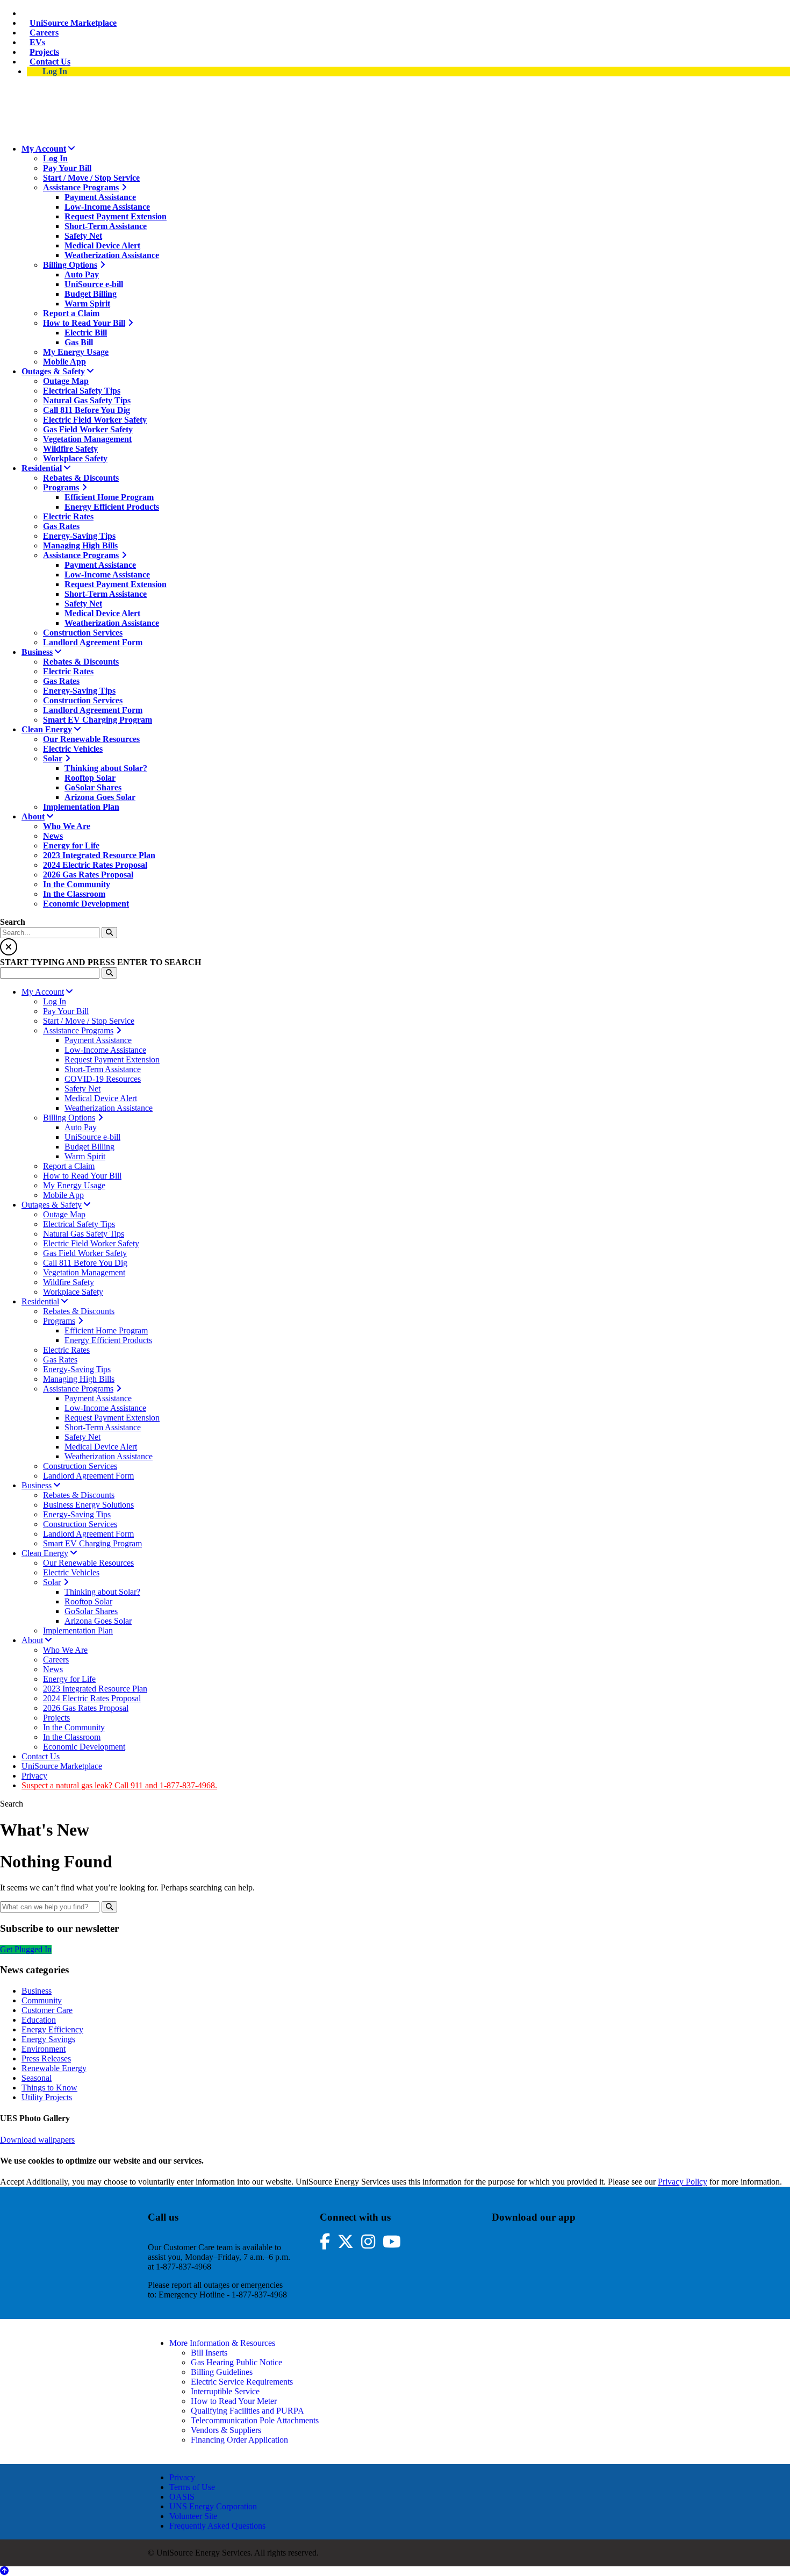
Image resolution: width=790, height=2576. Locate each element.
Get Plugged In (26, 1949)
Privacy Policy (683, 2182)
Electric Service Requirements (242, 2382)
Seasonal (37, 2078)
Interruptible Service (225, 2391)
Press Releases (46, 2058)
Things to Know (49, 2088)
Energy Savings (48, 2039)
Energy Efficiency (52, 2029)
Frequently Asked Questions (217, 2526)
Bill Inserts (209, 2353)
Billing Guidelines (222, 2372)
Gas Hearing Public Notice (236, 2362)
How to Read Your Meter (234, 2401)
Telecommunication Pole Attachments (255, 2420)
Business (37, 1991)
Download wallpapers (37, 2140)
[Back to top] (4, 2571)
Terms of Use (192, 2487)
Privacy (182, 2477)
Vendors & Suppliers (226, 2430)
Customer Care (47, 2010)
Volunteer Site (193, 2516)
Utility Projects (47, 2097)
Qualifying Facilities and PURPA (247, 2411)
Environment (44, 2049)
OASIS (182, 2497)
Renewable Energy (54, 2068)
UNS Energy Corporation (213, 2506)
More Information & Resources (222, 2343)
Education (39, 2020)
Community (42, 2000)
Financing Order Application (239, 2440)
